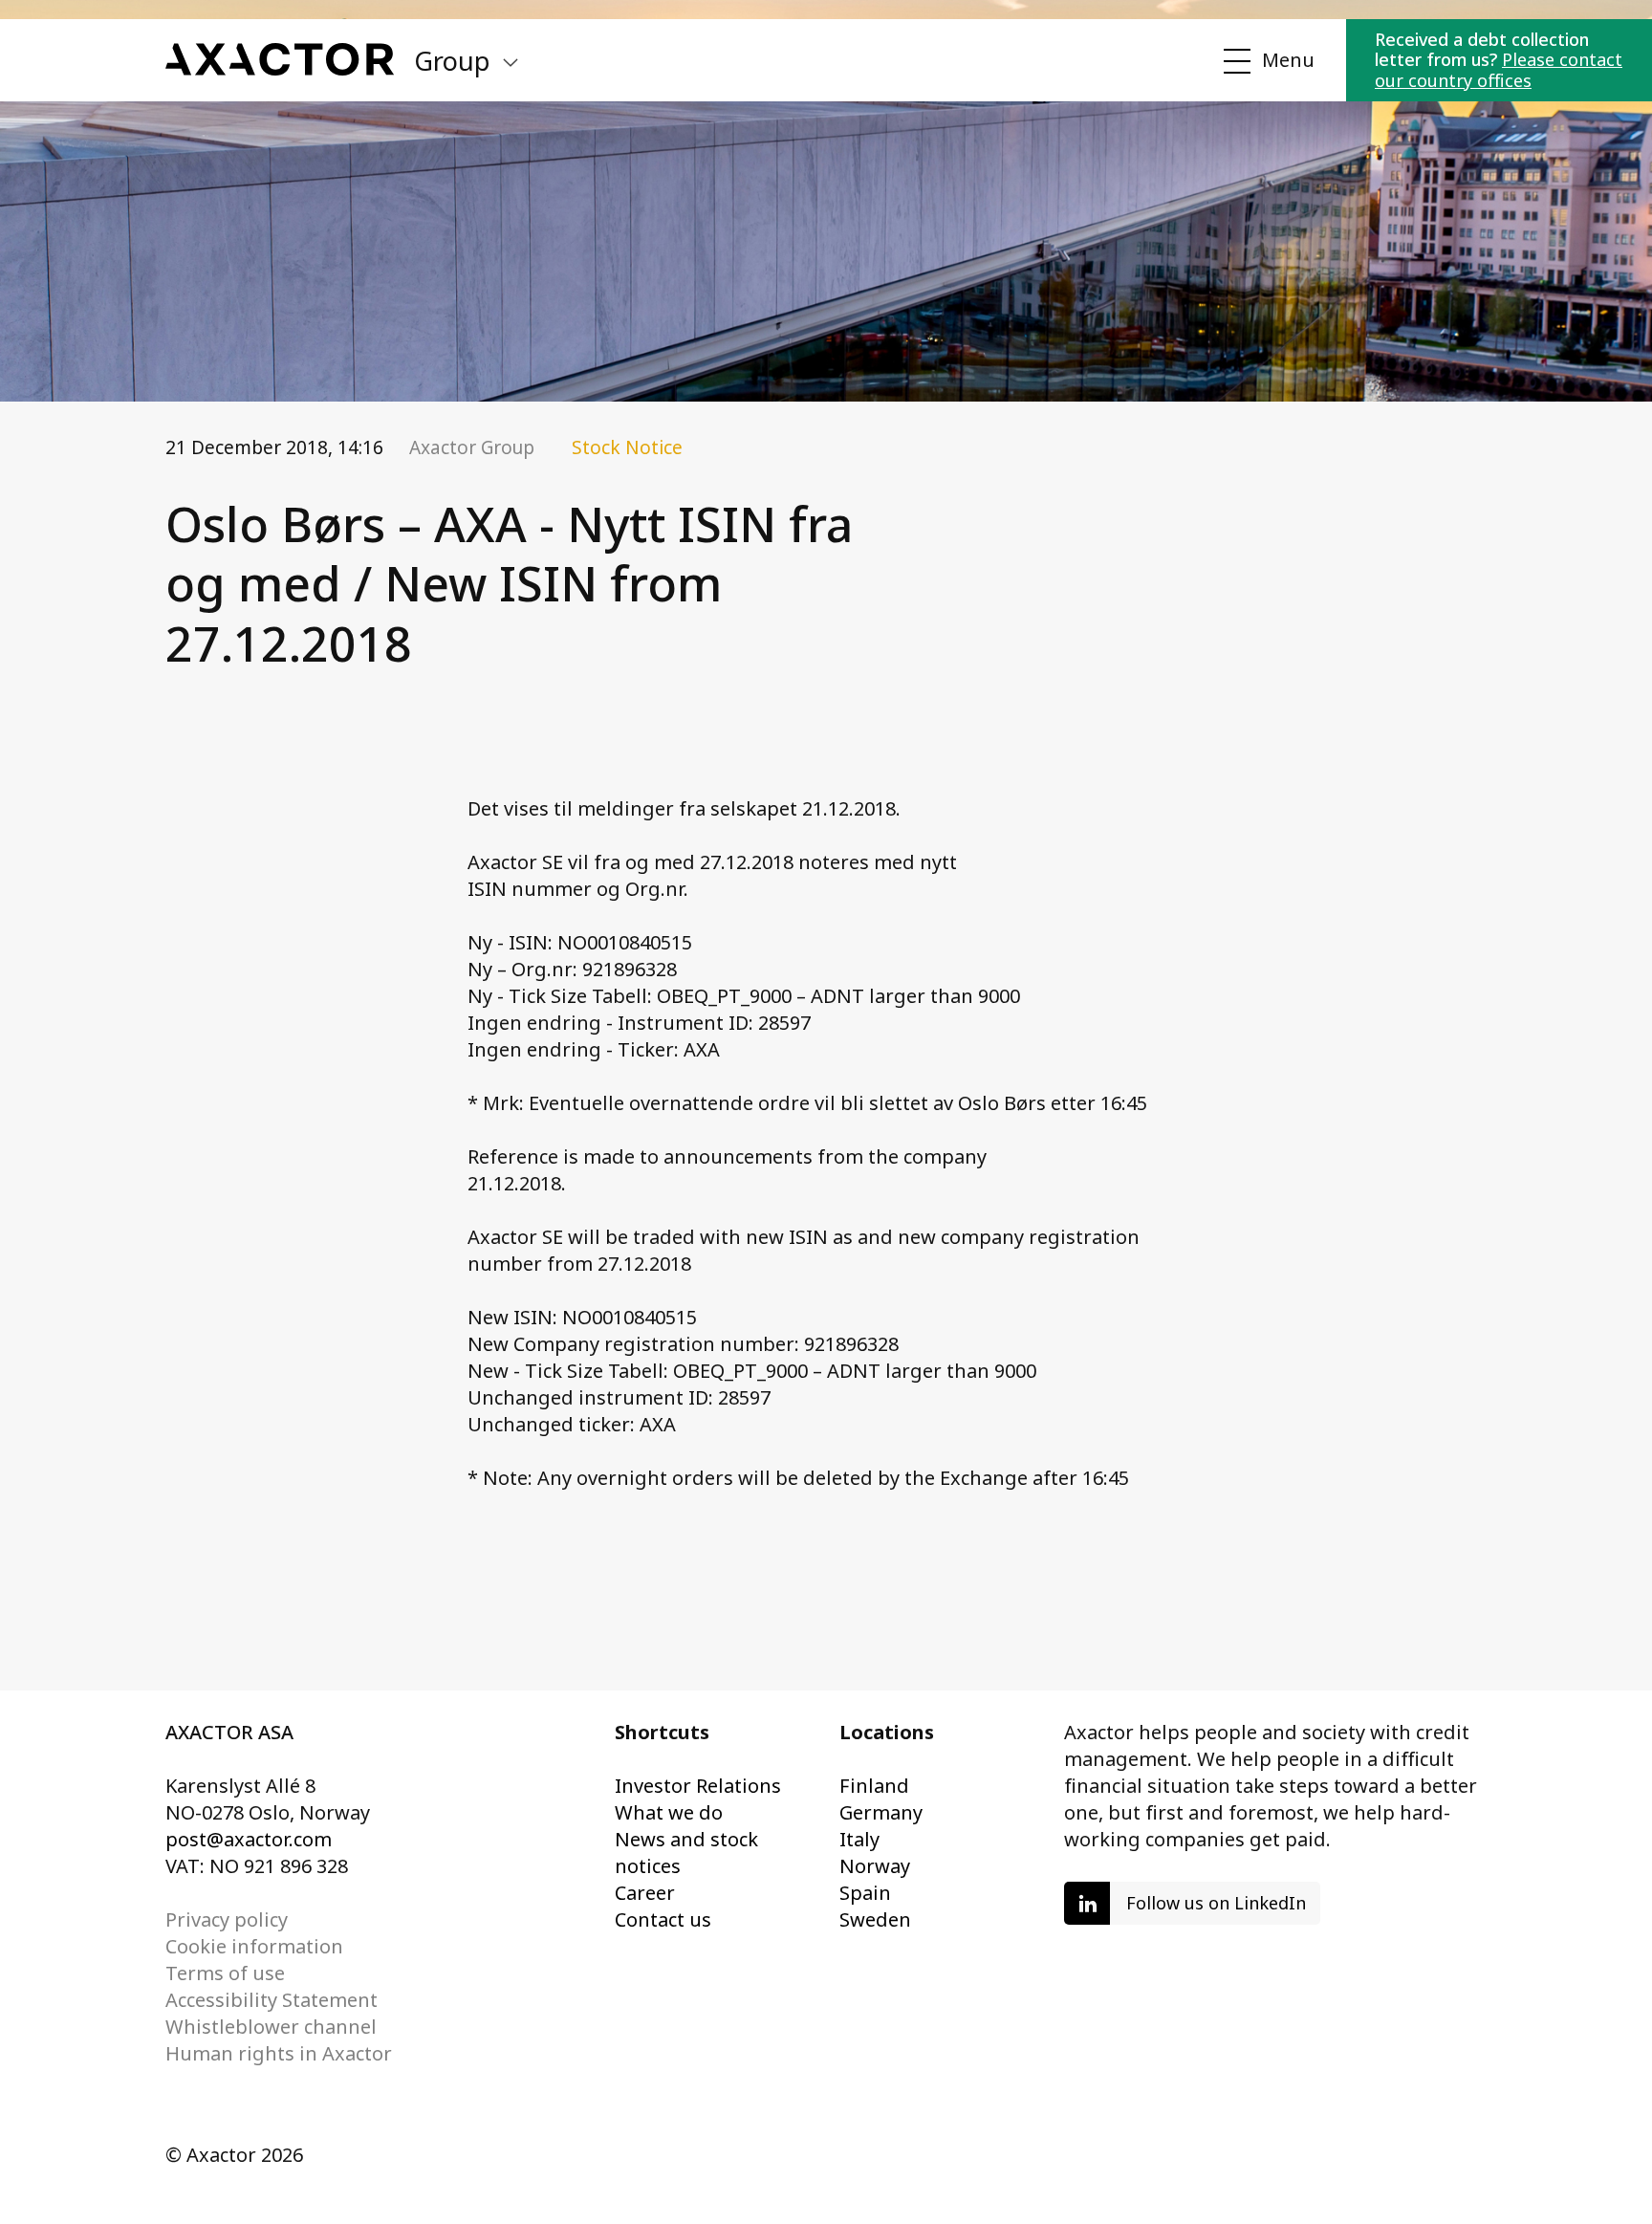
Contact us (663, 1919)
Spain (865, 1893)
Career (645, 1893)
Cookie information (254, 1946)
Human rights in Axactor (279, 2053)
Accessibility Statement (272, 2000)
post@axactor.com (249, 1839)
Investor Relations (698, 1786)
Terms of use (225, 1973)
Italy (859, 1839)
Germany (881, 1812)
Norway (875, 1866)
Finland (874, 1786)
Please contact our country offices (1499, 70)
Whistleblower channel (271, 2027)
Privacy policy (227, 1919)
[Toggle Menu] (1266, 61)
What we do (669, 1812)
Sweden (875, 1919)
